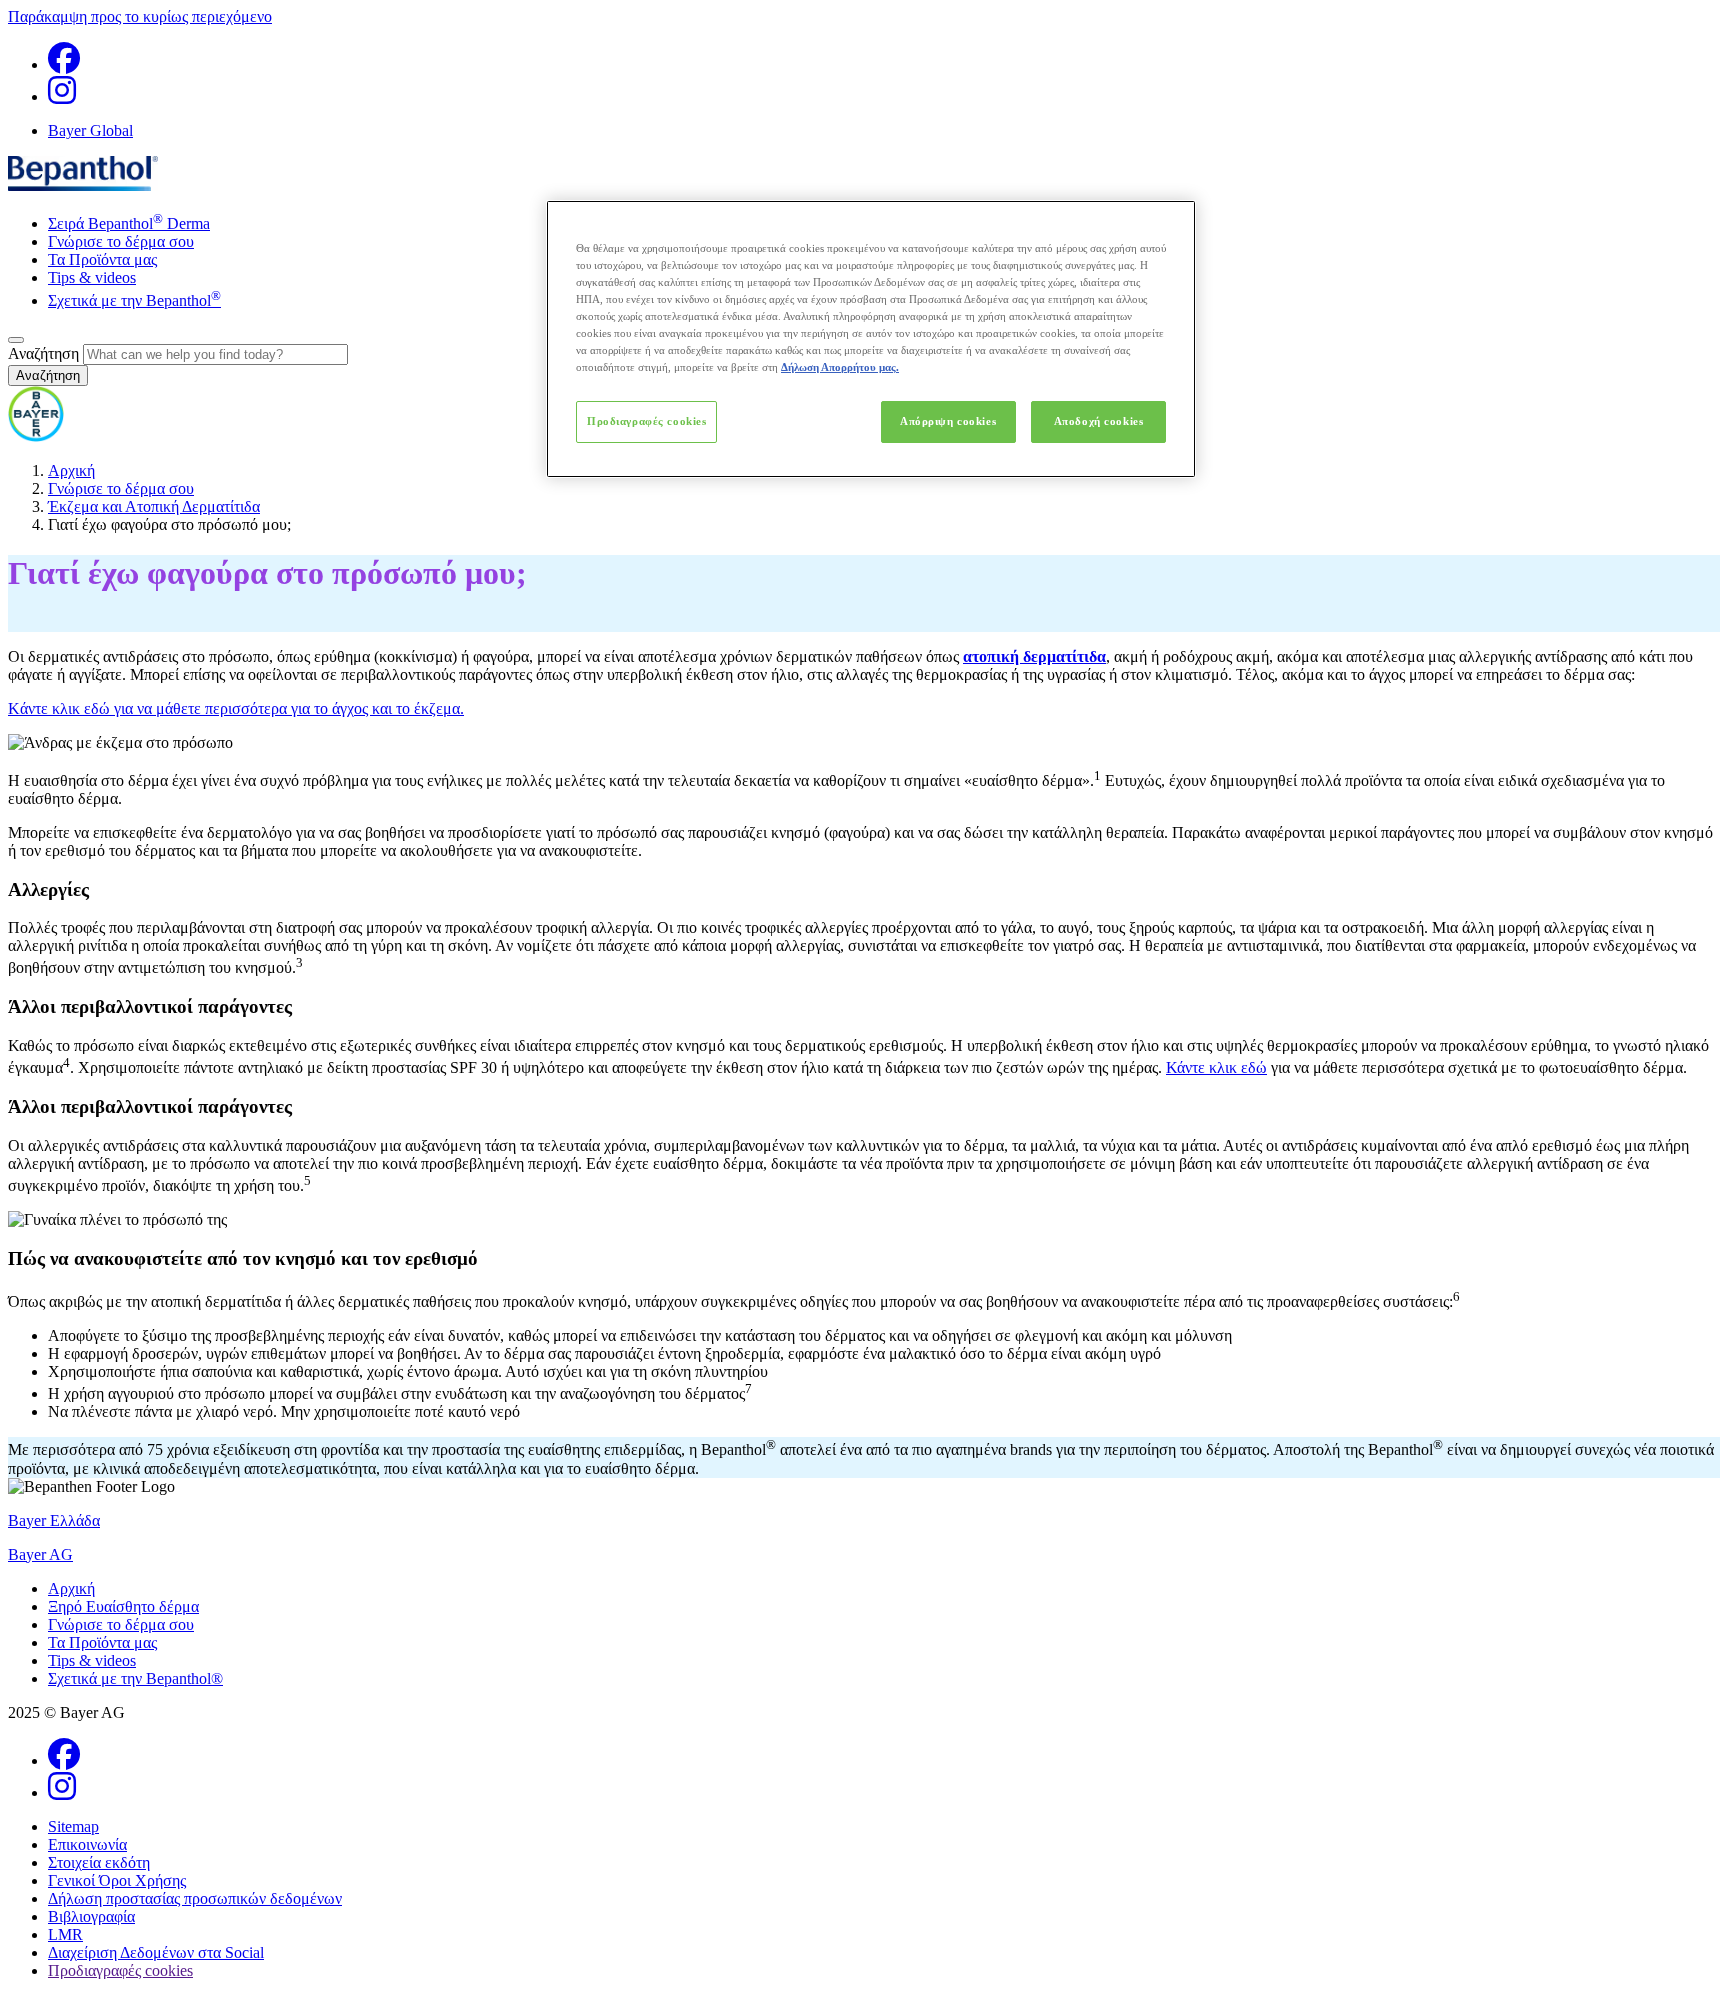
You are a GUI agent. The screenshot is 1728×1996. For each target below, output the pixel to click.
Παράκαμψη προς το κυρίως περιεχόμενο (140, 16)
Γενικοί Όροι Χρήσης (117, 1880)
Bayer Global (90, 130)
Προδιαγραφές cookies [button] (120, 1970)
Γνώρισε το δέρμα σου (121, 241)
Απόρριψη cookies (948, 421)
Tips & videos (92, 277)
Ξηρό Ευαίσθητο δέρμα (123, 1606)
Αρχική (71, 470)
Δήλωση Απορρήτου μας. (840, 367)
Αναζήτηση (43, 353)
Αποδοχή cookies (1099, 421)
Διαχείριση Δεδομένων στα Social (156, 1952)
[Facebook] (64, 64)
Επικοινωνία (87, 1844)
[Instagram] (62, 96)
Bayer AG (40, 1554)
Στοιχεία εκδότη (99, 1862)
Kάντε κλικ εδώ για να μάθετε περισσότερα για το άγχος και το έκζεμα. (236, 708)
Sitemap (73, 1826)
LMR (65, 1934)
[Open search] (16, 340)
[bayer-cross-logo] (36, 436)
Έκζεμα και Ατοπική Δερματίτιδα (154, 506)
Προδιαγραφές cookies (646, 421)
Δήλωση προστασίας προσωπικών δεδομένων (195, 1898)
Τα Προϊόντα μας (102, 259)
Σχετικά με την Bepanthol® (135, 1678)
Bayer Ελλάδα (54, 1520)
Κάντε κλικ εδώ (1216, 1067)
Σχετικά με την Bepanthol (134, 300)
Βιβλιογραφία (91, 1916)
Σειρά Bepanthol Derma (129, 223)
